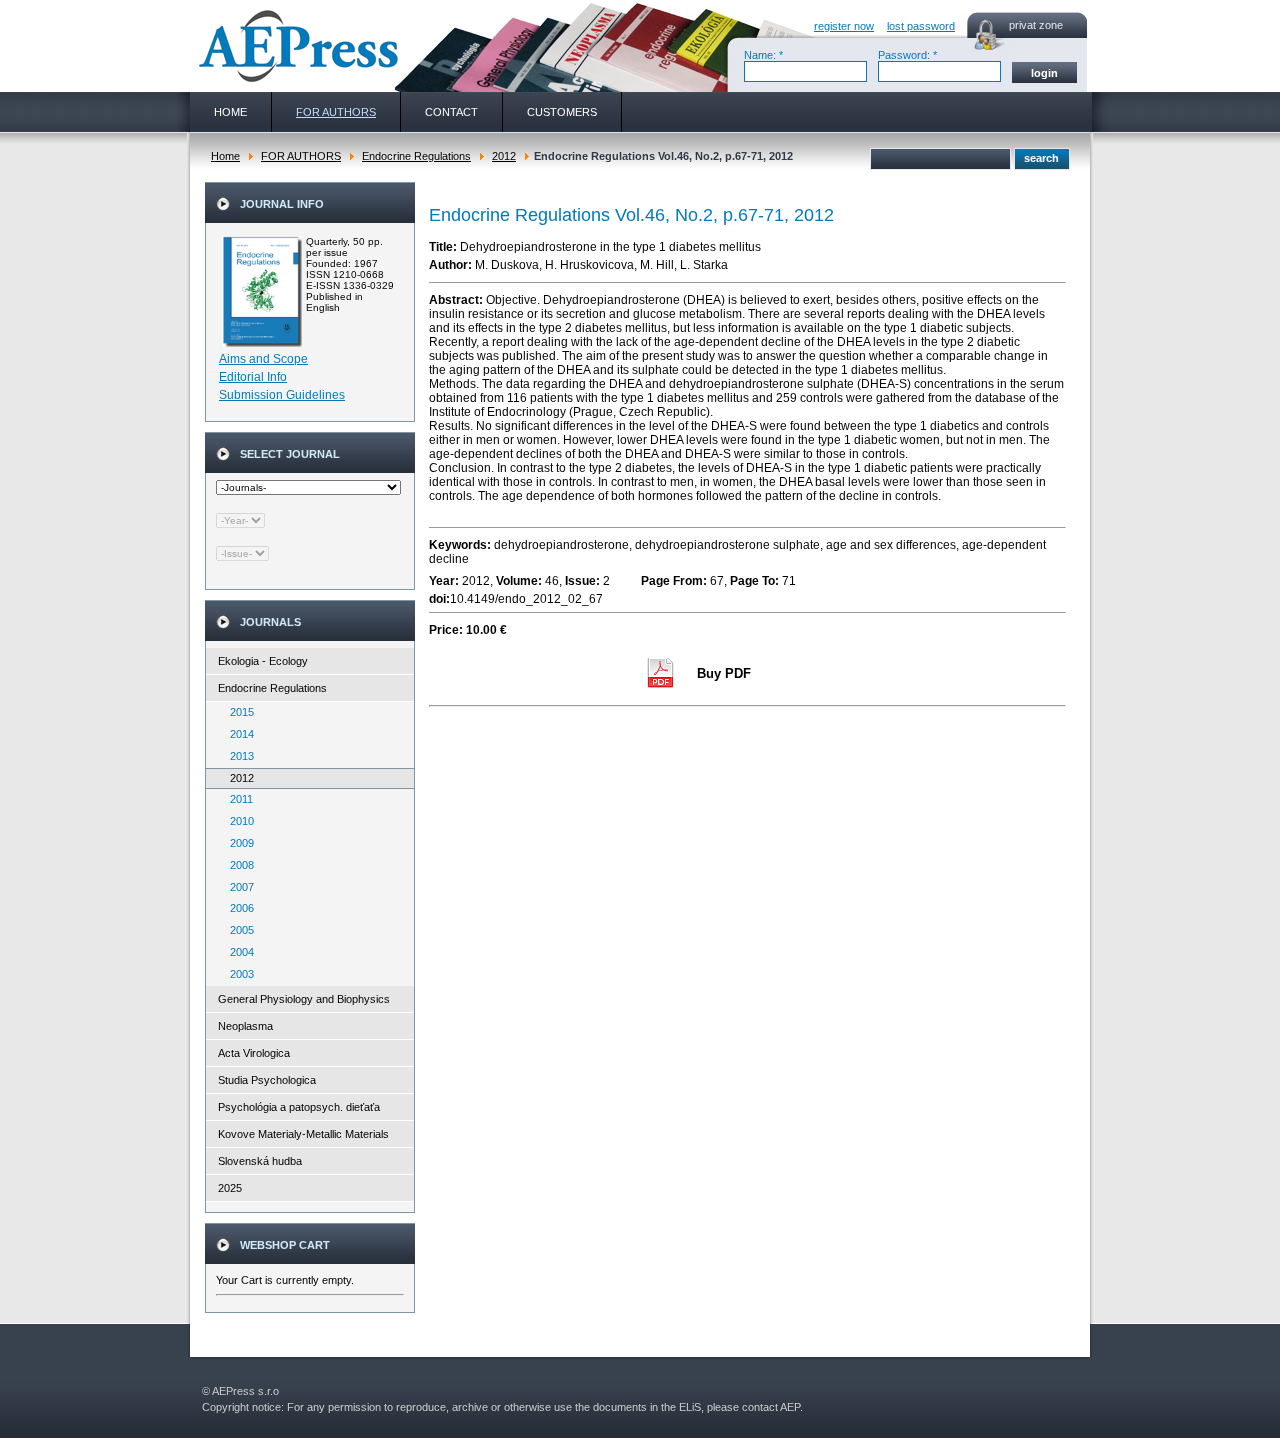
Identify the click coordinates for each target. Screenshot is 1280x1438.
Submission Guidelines (282, 395)
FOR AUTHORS (301, 156)
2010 (237, 821)
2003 (237, 974)
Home (225, 156)
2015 (237, 712)
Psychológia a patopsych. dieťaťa (299, 1107)
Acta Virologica (254, 1053)
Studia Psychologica (267, 1080)
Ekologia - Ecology (263, 661)
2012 (504, 156)
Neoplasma (245, 1026)
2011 (237, 799)
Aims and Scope (263, 359)
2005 (237, 930)
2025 (230, 1188)
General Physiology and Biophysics (304, 999)
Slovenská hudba (260, 1161)
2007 (237, 887)
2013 (237, 756)
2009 (237, 843)
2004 (237, 952)
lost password (921, 26)
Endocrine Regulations (416, 156)
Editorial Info (253, 377)
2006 (237, 908)
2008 (237, 865)
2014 (237, 734)
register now (844, 26)
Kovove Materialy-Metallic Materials (303, 1134)
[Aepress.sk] (296, 46)
